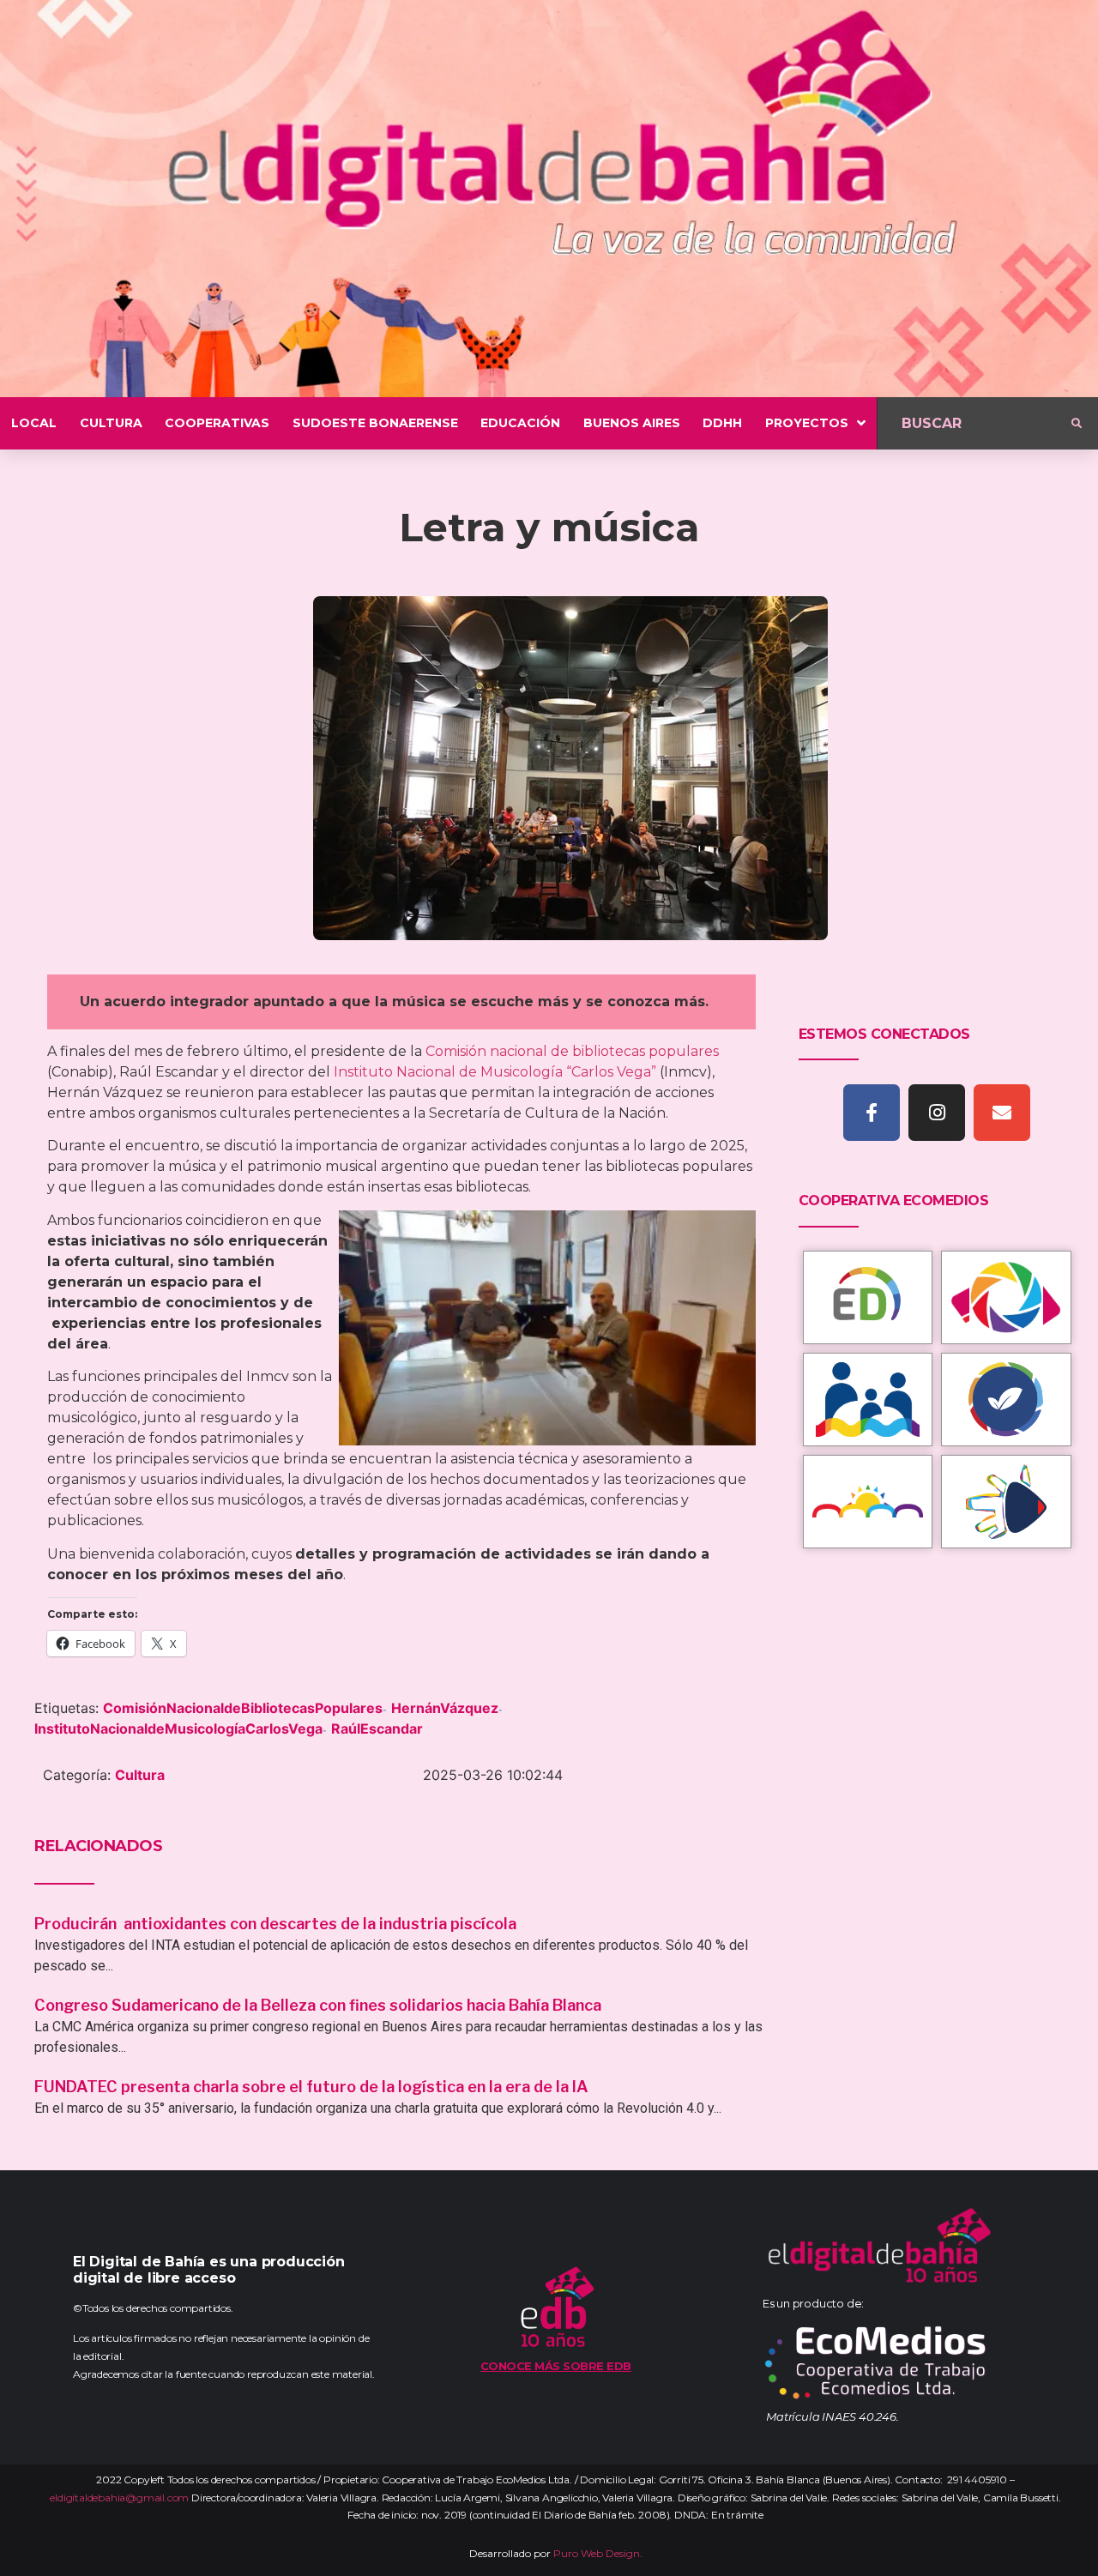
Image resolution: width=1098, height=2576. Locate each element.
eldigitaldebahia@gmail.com (119, 2498)
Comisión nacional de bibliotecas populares (572, 1051)
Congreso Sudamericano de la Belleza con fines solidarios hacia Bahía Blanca (318, 2005)
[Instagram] (937, 1113)
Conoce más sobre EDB (556, 2366)
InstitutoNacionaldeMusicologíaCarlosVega (178, 1728)
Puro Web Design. (598, 2553)
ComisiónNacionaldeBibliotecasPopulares (243, 1708)
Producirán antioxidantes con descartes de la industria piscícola (277, 1924)
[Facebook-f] (872, 1113)
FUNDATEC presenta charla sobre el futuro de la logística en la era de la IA (311, 2087)
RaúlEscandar (377, 1728)
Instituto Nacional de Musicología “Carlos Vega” (495, 1072)
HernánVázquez (445, 1708)
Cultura (140, 1775)
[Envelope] (1002, 1113)
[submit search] (1077, 424)
